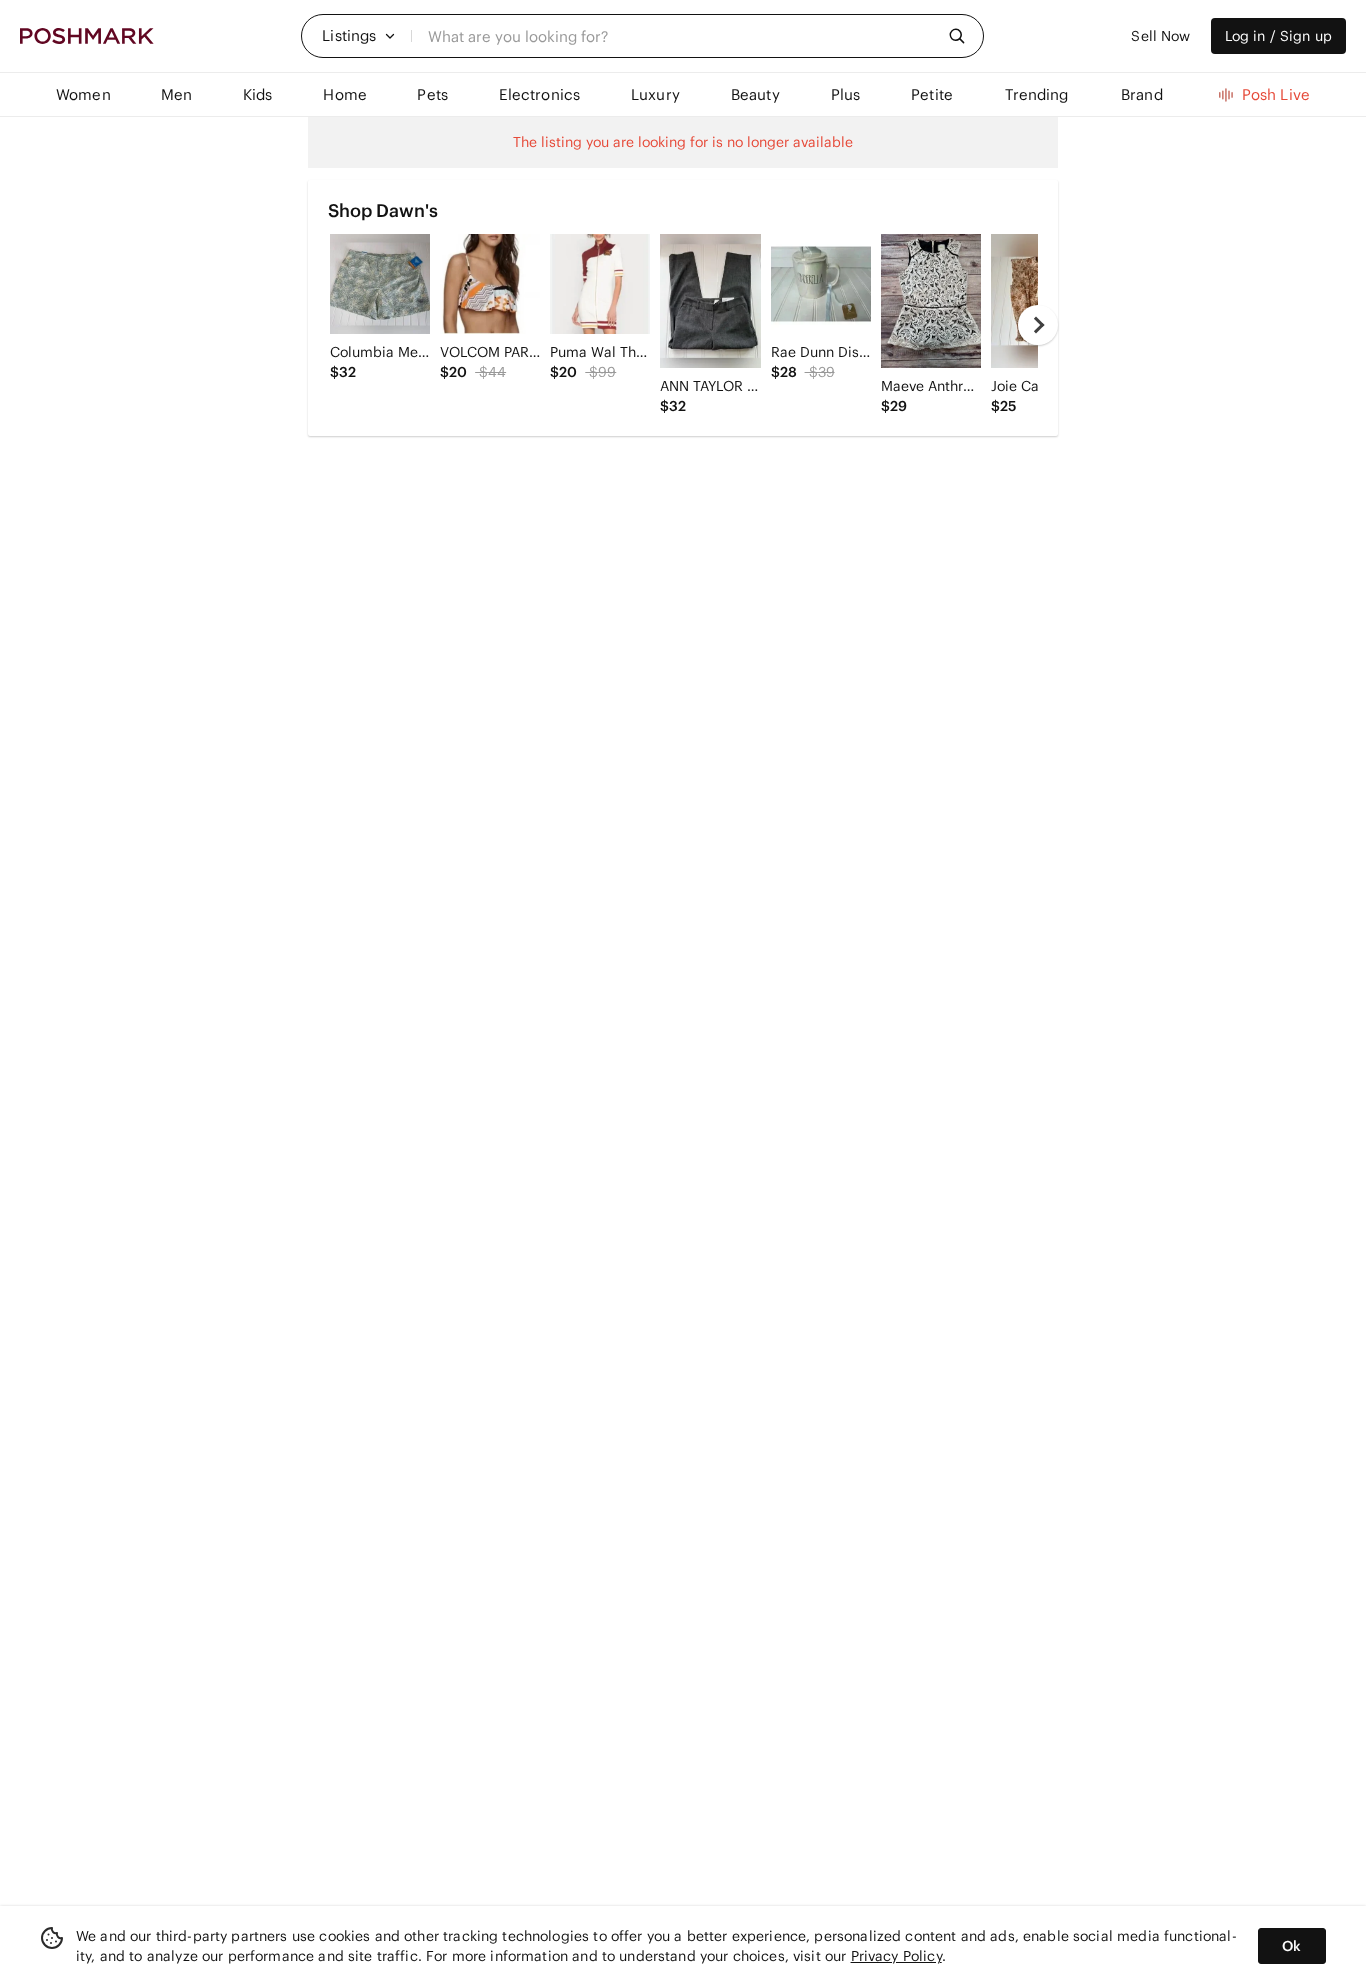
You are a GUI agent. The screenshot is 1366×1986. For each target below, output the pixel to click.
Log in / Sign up (1278, 36)
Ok (1291, 1946)
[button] (359, 36)
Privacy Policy (896, 1956)
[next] (1038, 325)
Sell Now (1160, 36)
